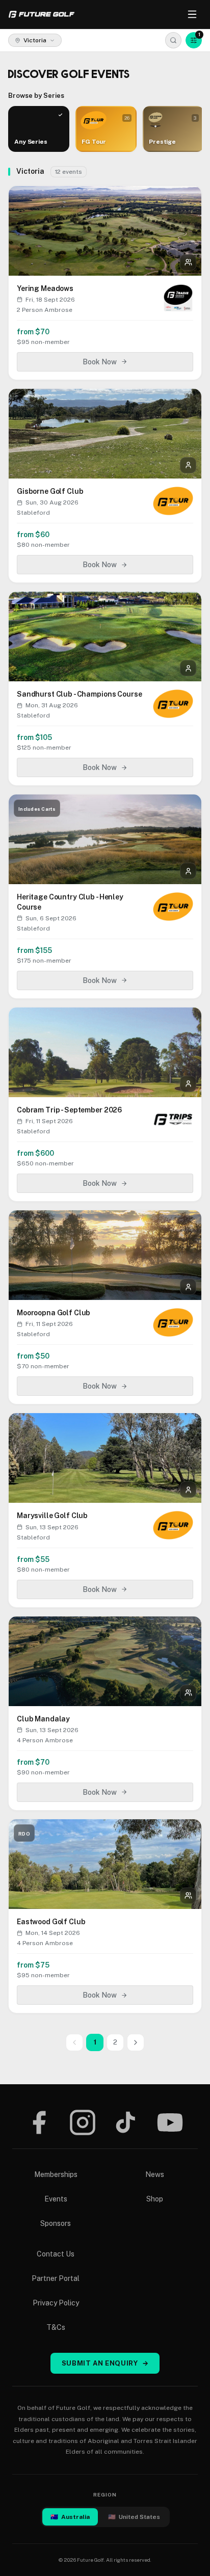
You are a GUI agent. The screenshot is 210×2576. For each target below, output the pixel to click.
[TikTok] (126, 2122)
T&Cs (56, 2327)
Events (56, 2199)
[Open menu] (192, 14)
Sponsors (56, 2223)
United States (134, 2517)
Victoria (35, 40)
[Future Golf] (42, 14)
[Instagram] (83, 2122)
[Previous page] (74, 2042)
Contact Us (56, 2254)
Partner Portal (56, 2278)
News (155, 2174)
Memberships (56, 2174)
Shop (155, 2199)
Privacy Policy (56, 2303)
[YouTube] (170, 2122)
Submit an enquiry (105, 2363)
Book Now (100, 362)
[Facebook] (39, 2122)
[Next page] (136, 2042)
